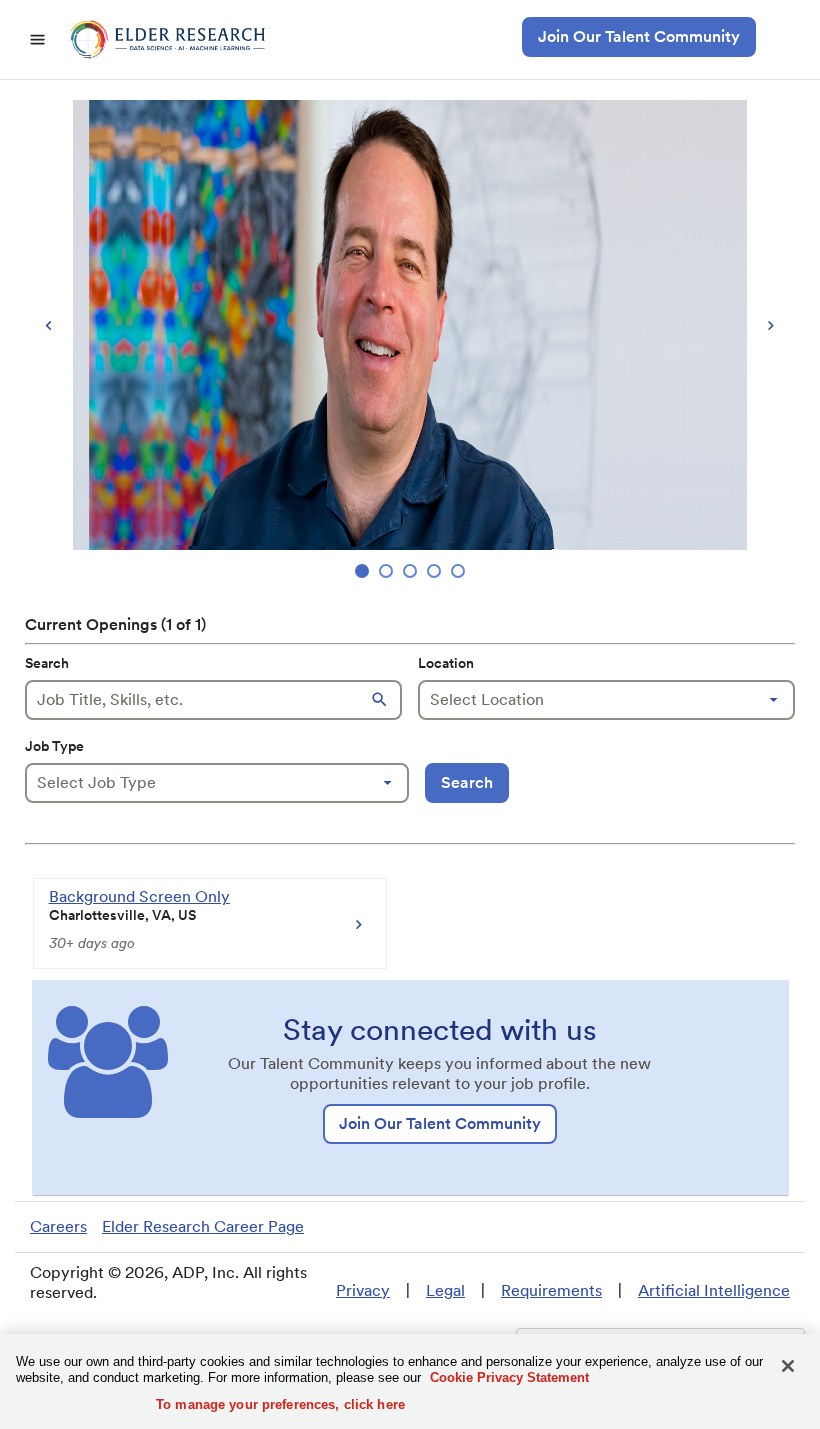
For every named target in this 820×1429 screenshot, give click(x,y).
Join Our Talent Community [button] (639, 36)
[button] (382, 700)
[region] (410, 341)
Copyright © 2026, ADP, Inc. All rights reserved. (168, 1282)
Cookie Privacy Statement (509, 1377)
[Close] (788, 1366)
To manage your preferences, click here (280, 1404)
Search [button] (467, 782)
